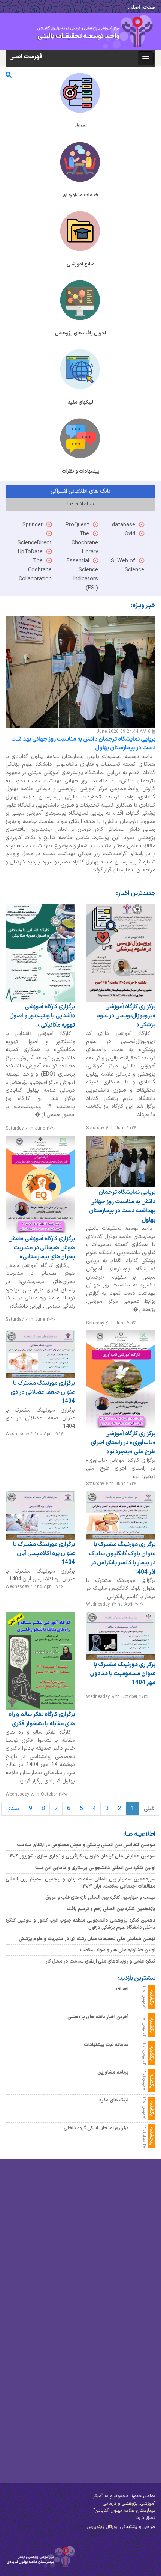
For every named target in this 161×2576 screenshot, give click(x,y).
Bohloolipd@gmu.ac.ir (34, 2510)
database (124, 525)
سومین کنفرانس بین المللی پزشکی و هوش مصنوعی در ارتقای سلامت (86, 1845)
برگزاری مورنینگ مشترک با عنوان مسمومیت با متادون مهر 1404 (123, 1674)
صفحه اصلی (142, 7)
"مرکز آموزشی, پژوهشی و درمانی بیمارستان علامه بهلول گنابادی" (124, 2503)
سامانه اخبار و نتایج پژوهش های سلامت (100, 2284)
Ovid (130, 534)
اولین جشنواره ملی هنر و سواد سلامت (118, 1950)
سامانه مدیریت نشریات (121, 2293)
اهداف (122, 1989)
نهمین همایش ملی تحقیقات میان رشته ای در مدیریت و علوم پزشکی (87, 1939)
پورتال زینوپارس (102, 2527)
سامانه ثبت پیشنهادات (106, 2045)
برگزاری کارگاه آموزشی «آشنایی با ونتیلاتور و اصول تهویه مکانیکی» (42, 1016)
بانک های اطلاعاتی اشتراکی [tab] (80, 491)
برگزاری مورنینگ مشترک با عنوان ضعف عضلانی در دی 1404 (43, 1393)
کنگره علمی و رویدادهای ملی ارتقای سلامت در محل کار (101, 1962)
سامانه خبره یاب (129, 2274)
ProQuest (77, 525)
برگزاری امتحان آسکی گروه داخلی (96, 2128)
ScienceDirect (131, 2402)
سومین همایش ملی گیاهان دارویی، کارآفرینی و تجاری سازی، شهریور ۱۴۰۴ (82, 1857)
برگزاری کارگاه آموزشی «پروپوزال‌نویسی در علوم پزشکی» (126, 1016)
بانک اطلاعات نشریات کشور (116, 2265)
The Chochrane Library (85, 543)
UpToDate (30, 552)
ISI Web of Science (124, 2421)
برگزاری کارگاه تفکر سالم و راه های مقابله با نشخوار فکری (42, 1719)
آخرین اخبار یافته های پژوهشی (98, 2017)
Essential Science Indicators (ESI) (105, 2430)
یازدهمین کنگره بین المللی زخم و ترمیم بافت (111, 1909)
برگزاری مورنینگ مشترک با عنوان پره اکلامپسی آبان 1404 (44, 1553)
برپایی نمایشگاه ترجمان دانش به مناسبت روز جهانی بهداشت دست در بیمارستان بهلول (83, 744)
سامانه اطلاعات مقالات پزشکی (112, 2312)
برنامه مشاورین (113, 2072)
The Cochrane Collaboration (35, 570)
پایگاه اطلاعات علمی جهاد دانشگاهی (105, 2256)
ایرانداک (139, 2247)
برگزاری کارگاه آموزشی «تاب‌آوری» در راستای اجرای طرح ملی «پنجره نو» (123, 1442)
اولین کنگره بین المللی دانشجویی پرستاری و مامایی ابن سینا (95, 1868)
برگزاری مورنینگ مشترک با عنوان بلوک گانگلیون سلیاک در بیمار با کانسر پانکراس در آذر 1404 (122, 1558)
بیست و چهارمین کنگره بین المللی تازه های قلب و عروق (100, 1897)
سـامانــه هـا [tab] (80, 504)
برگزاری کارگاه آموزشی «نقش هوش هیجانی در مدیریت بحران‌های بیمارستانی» (42, 1248)
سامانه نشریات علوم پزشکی (116, 2303)
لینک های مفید (114, 2100)
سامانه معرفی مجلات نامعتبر (114, 2321)
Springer (33, 525)
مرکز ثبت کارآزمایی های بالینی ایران (107, 2237)
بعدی (13, 1809)
